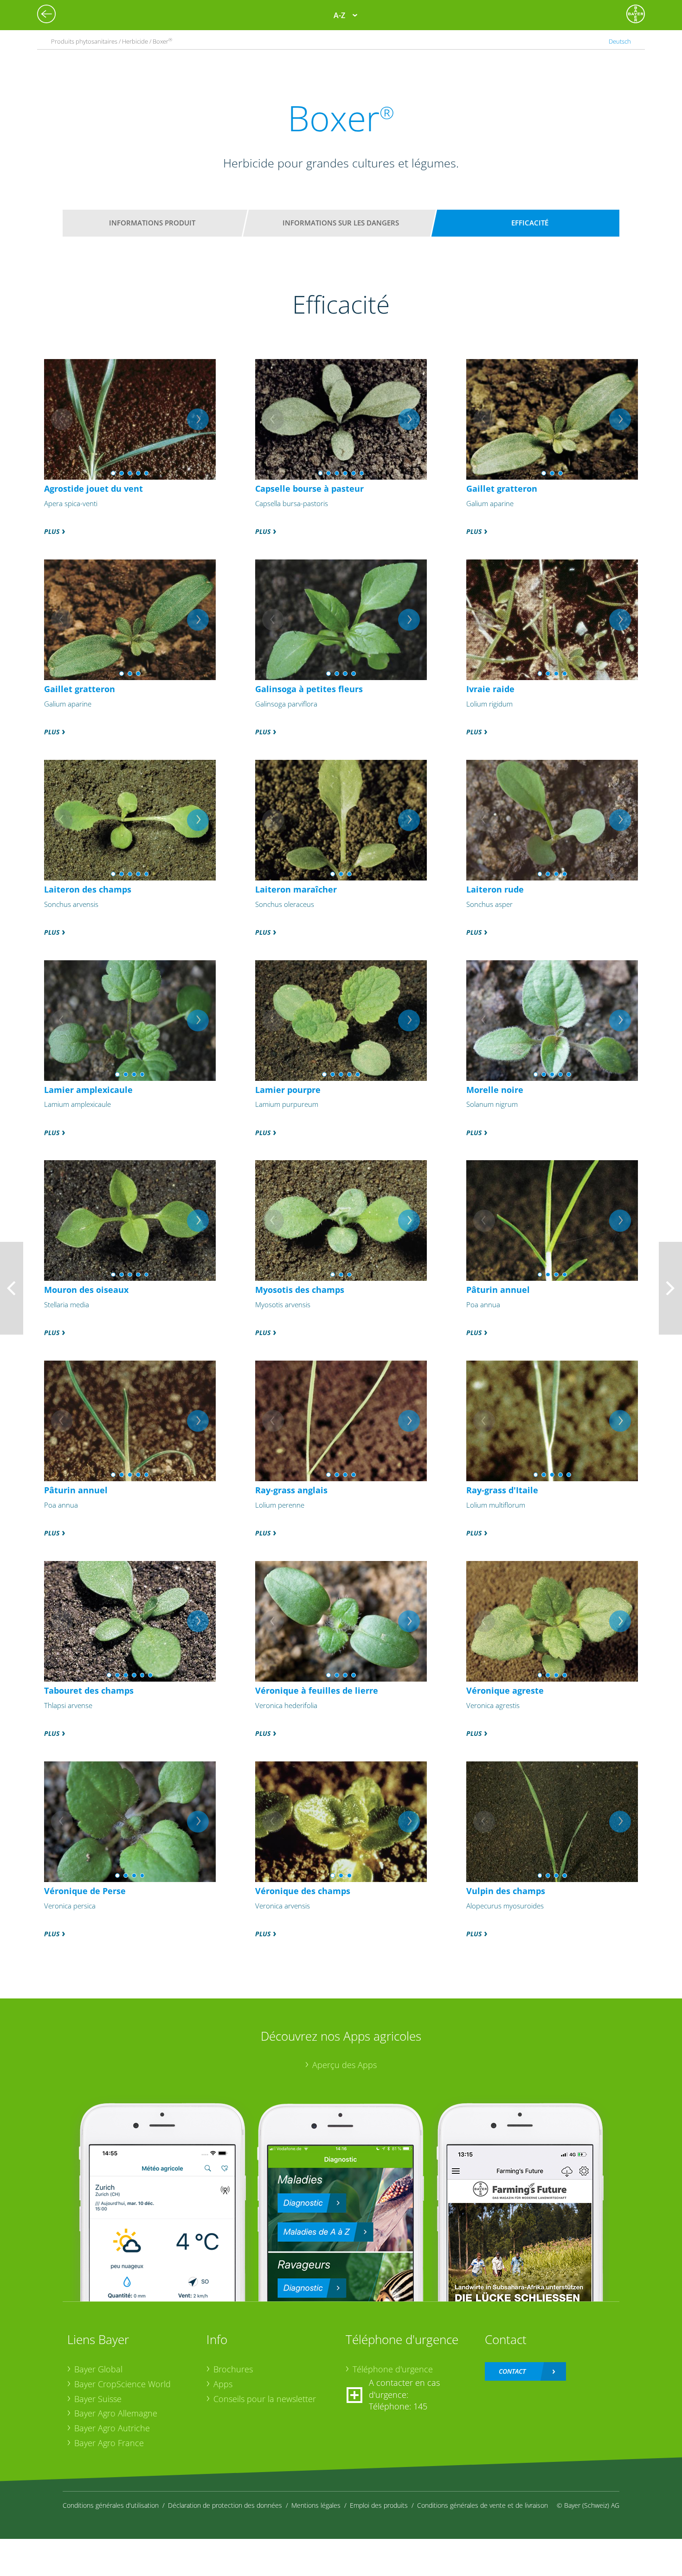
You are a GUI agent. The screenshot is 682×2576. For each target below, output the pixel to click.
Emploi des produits (379, 2505)
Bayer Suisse (98, 2399)
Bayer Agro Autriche (112, 2428)
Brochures (233, 2369)
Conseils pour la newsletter (265, 2399)
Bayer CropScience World (122, 2384)
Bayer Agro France (109, 2443)
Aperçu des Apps (344, 2065)
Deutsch (620, 41)
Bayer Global (98, 2369)
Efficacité (530, 223)
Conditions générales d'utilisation (111, 2505)
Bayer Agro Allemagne (116, 2413)
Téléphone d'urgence (393, 2369)
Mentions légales (316, 2505)
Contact (512, 2371)
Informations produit (152, 223)
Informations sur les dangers (341, 223)
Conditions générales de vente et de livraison (483, 2505)
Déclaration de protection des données (225, 2505)
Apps (223, 2384)
